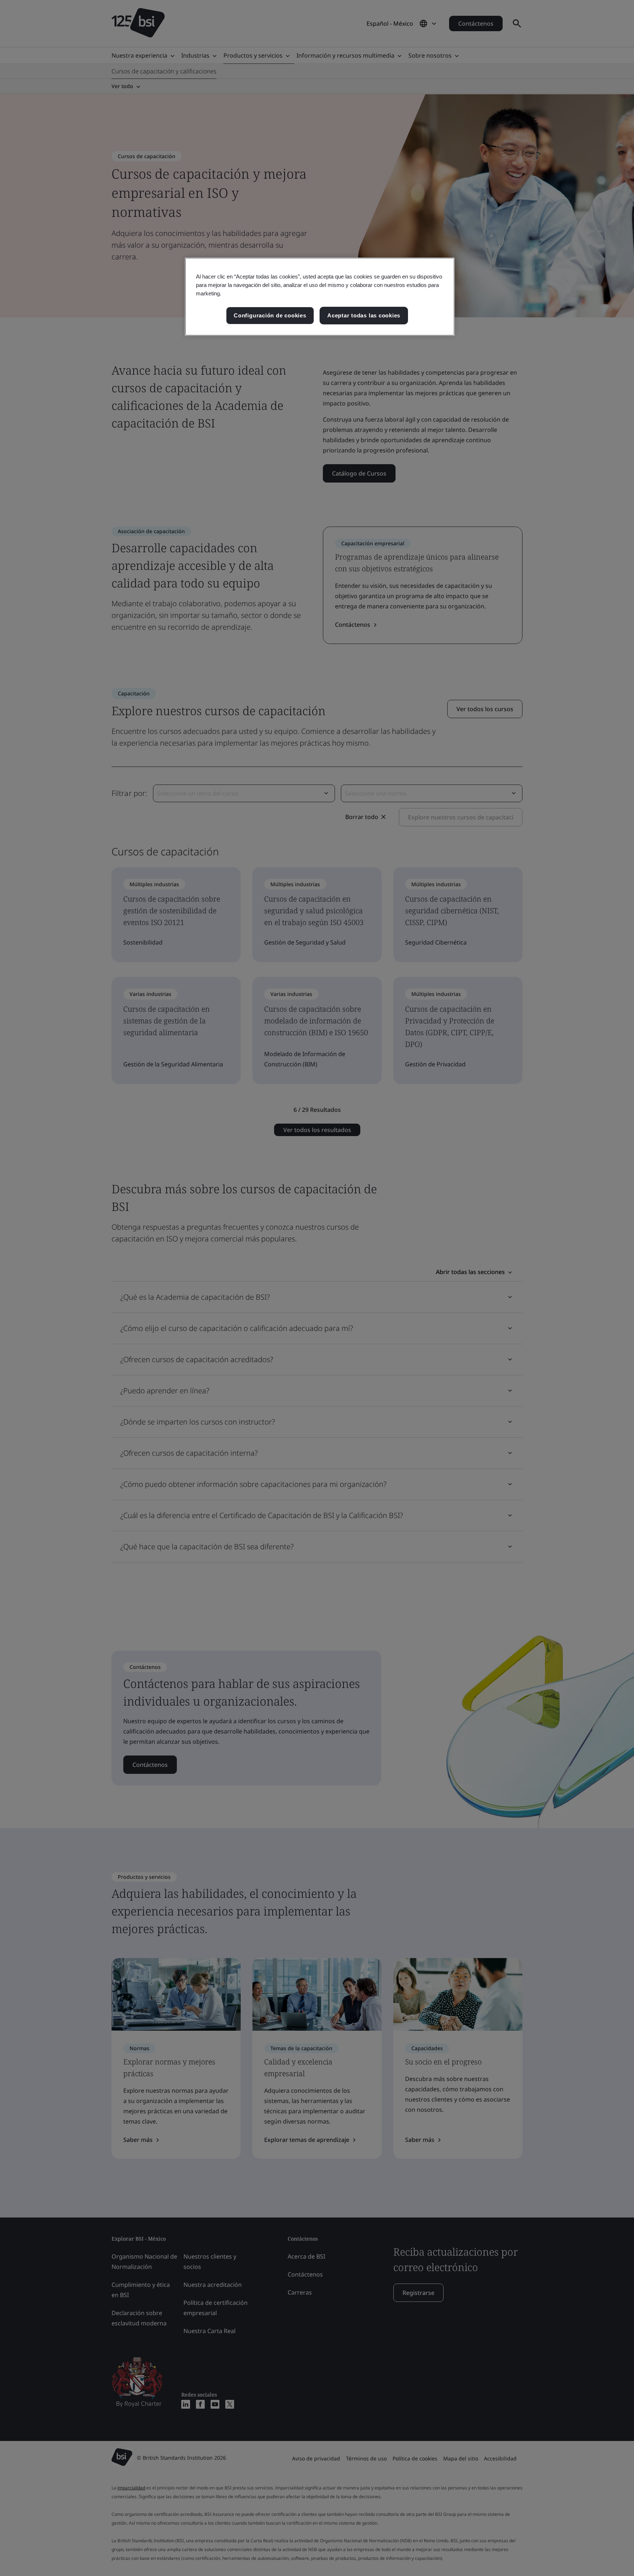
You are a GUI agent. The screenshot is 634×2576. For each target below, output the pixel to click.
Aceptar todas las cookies (364, 315)
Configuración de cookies (270, 315)
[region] (320, 297)
